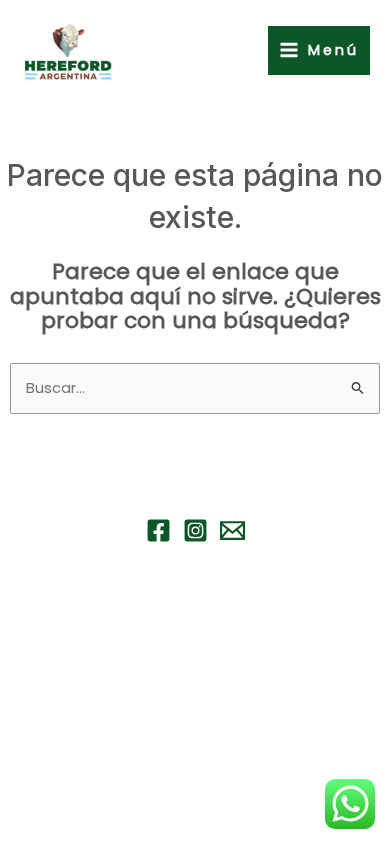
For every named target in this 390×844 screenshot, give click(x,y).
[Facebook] (158, 530)
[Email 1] (232, 530)
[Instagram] (195, 530)
